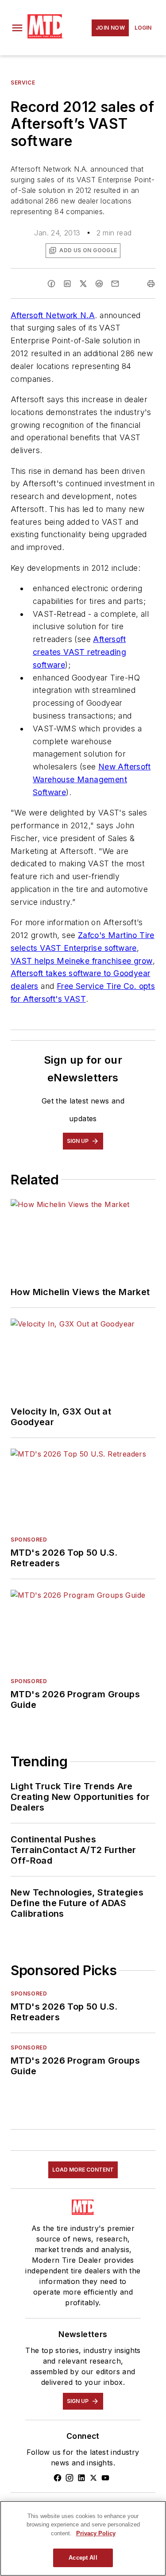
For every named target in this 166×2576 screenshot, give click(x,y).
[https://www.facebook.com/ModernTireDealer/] (58, 2478)
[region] (83, 2538)
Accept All (83, 2558)
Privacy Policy (96, 2533)
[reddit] (99, 284)
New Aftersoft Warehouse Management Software (92, 779)
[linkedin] (67, 284)
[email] (115, 284)
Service (23, 83)
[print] (151, 284)
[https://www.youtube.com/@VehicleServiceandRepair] (105, 2478)
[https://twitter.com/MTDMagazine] (93, 2478)
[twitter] (83, 284)
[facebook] (51, 284)
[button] (17, 28)
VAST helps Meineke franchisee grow (82, 961)
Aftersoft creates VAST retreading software (79, 652)
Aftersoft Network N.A (53, 315)
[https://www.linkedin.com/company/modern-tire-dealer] (81, 2478)
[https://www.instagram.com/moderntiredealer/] (69, 2478)
